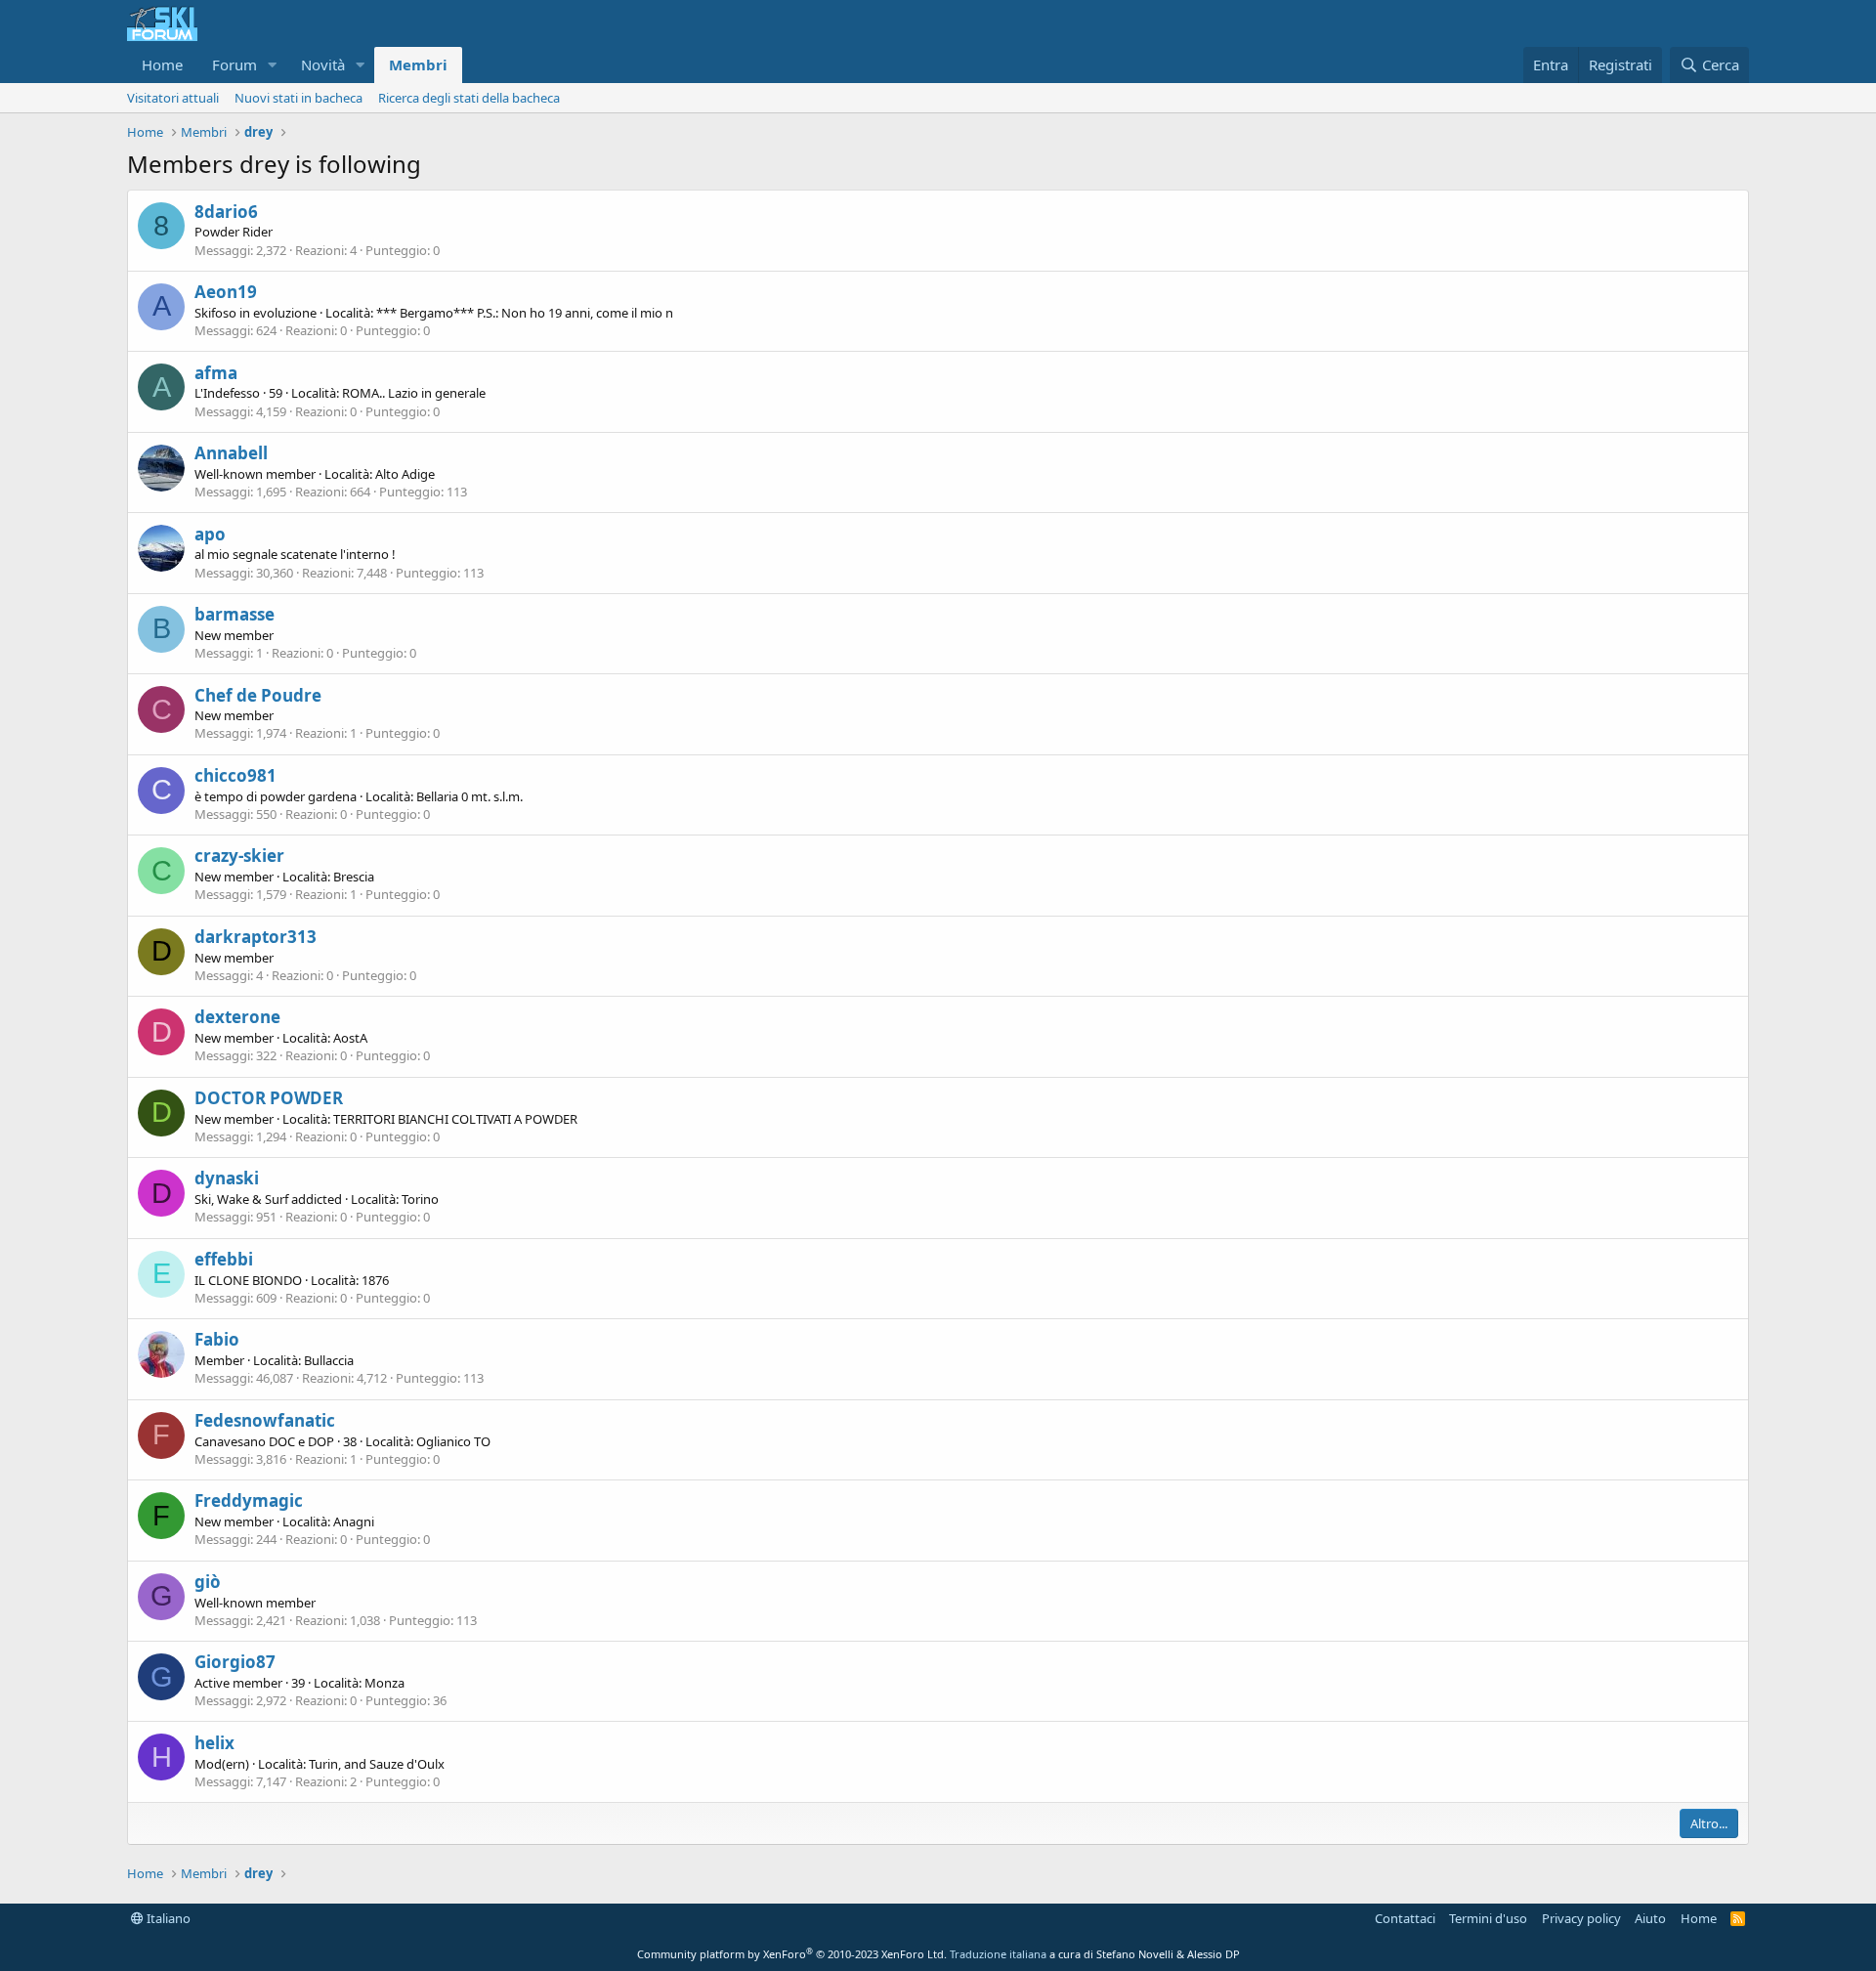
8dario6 (226, 212)
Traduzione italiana (998, 1954)
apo (210, 534)
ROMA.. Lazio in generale (414, 393)
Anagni (354, 1521)
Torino (420, 1199)
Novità (323, 64)
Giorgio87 (235, 1662)
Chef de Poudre (258, 695)
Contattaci (1405, 1918)
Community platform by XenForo (792, 1954)
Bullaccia (329, 1360)
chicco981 (235, 775)
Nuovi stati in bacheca (298, 98)
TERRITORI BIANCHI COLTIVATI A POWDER (455, 1119)
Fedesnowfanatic (265, 1420)
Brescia (354, 877)
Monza (384, 1683)
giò (208, 1582)
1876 (375, 1280)
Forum (234, 64)
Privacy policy (1581, 1918)
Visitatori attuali (173, 98)
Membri (418, 64)
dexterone (237, 1017)
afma (216, 373)
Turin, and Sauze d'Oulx (377, 1764)
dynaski (227, 1178)
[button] (273, 65)
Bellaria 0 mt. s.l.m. (469, 796)
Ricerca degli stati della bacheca (469, 98)
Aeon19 (226, 292)
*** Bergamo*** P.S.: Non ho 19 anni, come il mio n (525, 313)
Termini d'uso (1488, 1918)
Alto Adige (405, 474)
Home (162, 64)
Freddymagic (249, 1500)
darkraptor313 (256, 937)
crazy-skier (239, 856)
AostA (350, 1038)
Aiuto (1650, 1918)
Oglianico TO (453, 1441)
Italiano (167, 1918)
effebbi (224, 1259)
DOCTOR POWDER (269, 1098)
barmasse (234, 614)
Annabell (231, 453)
